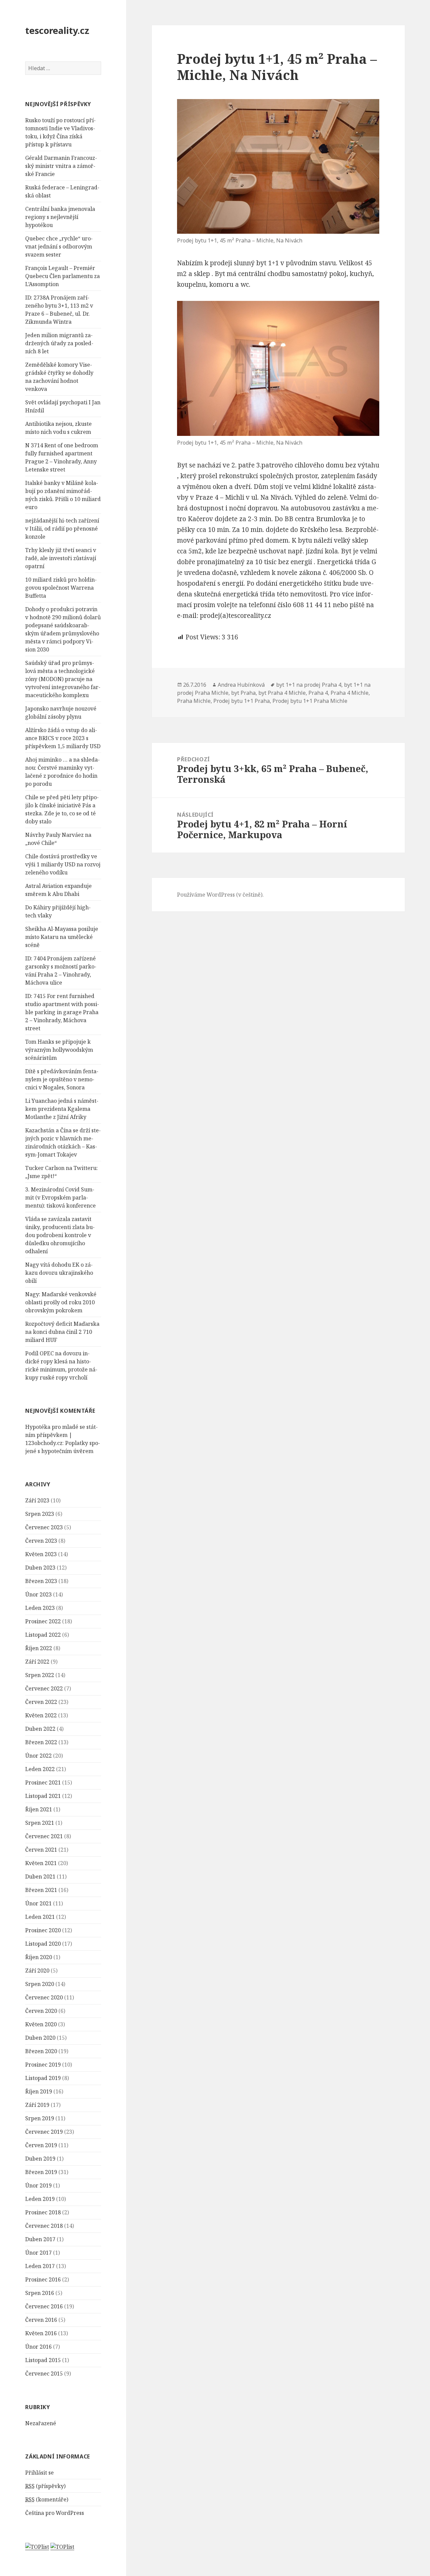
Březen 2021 (41, 1890)
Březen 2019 (41, 2172)
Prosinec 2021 (43, 1782)
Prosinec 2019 (43, 2065)
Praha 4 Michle (350, 693)
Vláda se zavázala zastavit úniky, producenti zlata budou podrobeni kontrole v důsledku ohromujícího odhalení (60, 1235)
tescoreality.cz (57, 30)
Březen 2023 (41, 1581)
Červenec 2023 (44, 1527)
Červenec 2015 (44, 2374)
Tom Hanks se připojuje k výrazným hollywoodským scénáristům (59, 1050)
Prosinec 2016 (43, 2279)
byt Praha (243, 693)
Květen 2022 (41, 1715)
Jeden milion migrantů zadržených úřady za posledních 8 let (59, 343)
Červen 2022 (41, 1702)
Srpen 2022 (40, 1675)
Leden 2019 (40, 2199)
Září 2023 (37, 1500)
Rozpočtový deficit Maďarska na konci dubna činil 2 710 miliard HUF (62, 1332)
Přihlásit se (39, 2473)
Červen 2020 (41, 2011)
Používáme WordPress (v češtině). (220, 895)
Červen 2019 (41, 2145)
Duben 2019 (40, 2159)
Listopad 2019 (43, 2078)
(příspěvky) (45, 2486)
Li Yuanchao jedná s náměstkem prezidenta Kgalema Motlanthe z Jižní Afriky (62, 1109)
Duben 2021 (40, 1877)
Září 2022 (37, 1662)
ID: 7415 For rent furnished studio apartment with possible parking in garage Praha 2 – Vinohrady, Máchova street (62, 1012)
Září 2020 (37, 1971)
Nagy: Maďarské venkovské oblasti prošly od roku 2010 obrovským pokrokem (61, 1302)
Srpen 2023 (40, 1514)
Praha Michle (194, 701)
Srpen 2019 (40, 2118)
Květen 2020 (41, 2024)
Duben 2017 (40, 2239)
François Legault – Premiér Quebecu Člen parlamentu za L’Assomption (62, 276)
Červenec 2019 (44, 2132)
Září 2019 (37, 2105)
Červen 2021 (41, 1850)
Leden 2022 (40, 1769)
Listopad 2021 (43, 1796)
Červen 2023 (41, 1541)
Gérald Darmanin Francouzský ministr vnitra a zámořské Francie (61, 166)
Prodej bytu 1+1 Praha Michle (310, 701)
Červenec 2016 (44, 2306)
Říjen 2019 (39, 2091)
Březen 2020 (41, 2051)
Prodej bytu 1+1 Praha (242, 701)
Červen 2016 (41, 2320)
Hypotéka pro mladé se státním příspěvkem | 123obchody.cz (61, 1435)
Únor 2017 (38, 2253)
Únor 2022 (38, 1756)
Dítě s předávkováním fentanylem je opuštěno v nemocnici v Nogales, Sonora (62, 1079)
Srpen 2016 (40, 2293)
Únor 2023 (38, 1594)
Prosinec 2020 (43, 1930)
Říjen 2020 (39, 1957)
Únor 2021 (38, 1903)
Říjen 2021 (39, 1809)
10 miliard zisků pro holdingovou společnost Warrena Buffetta (61, 588)
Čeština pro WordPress (55, 2513)
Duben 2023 (40, 1568)
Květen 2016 (41, 2333)
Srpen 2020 (40, 1984)
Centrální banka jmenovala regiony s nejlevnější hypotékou (60, 217)
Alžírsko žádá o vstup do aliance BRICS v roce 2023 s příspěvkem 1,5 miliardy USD (63, 738)
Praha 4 (318, 693)
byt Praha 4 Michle (282, 693)
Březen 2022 (41, 1742)
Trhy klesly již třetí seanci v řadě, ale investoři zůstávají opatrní (61, 558)
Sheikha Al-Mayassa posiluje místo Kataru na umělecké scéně (62, 937)
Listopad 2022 (43, 1635)
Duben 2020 (40, 2038)
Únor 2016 (38, 2347)
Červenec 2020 (44, 1997)
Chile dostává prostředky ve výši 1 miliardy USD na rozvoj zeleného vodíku (63, 864)
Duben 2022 (40, 1729)
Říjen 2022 (39, 1648)
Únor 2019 (38, 2185)
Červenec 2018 (44, 2226)
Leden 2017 (40, 2266)
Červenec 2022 (44, 1688)
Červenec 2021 (44, 1836)
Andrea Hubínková (241, 685)
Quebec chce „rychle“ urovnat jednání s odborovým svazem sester (59, 246)
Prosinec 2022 (43, 1621)
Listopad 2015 (43, 2360)
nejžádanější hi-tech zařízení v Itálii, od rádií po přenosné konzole (62, 529)
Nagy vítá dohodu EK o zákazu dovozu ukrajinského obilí (59, 1273)
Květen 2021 (41, 1863)
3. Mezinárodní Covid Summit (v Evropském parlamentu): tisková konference (60, 1197)
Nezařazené (41, 2423)
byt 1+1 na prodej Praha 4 (309, 685)
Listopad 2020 (43, 1944)
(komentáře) (47, 2499)
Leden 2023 (40, 1608)
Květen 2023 (41, 1554)
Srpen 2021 (40, 1823)
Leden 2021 (40, 1917)
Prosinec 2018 (43, 2212)
